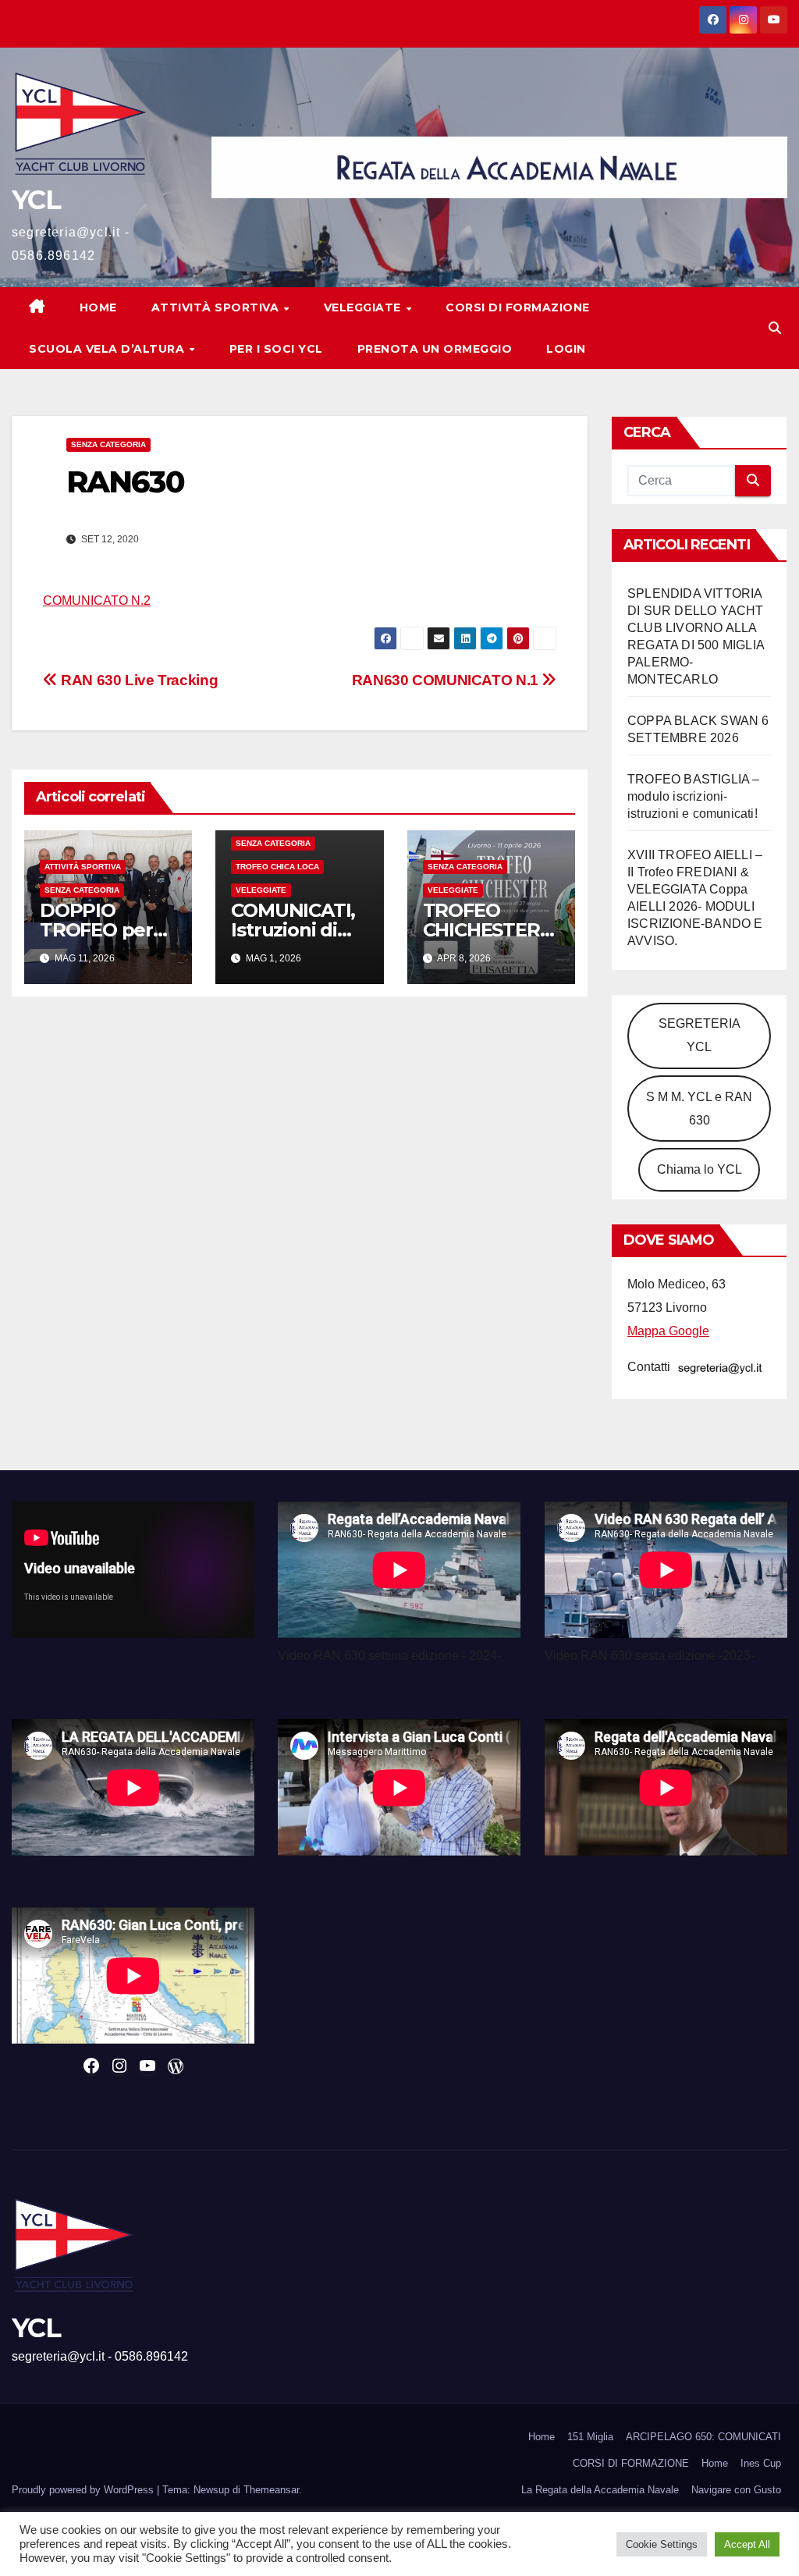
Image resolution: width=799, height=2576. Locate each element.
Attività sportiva (217, 307)
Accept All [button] (747, 2544)
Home (98, 307)
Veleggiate (364, 307)
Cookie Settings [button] (662, 2544)
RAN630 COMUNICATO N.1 (447, 680)
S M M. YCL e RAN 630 (699, 1109)
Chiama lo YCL (700, 1169)
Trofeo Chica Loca (277, 867)
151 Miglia (590, 2437)
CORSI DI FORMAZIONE (631, 2463)
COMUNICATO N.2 (97, 600)
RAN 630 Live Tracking (138, 680)
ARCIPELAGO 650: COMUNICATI (703, 2437)
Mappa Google (668, 1331)
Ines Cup (761, 2463)
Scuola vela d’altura (108, 349)
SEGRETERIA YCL (700, 1035)
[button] (775, 328)
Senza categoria (108, 444)
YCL (36, 200)
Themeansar (271, 2490)
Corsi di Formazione (518, 307)
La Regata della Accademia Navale (600, 2490)
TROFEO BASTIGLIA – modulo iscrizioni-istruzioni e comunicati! (694, 796)
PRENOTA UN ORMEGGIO (435, 349)
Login (566, 349)
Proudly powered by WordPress (84, 2490)
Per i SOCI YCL (276, 349)
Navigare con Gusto (736, 2490)
